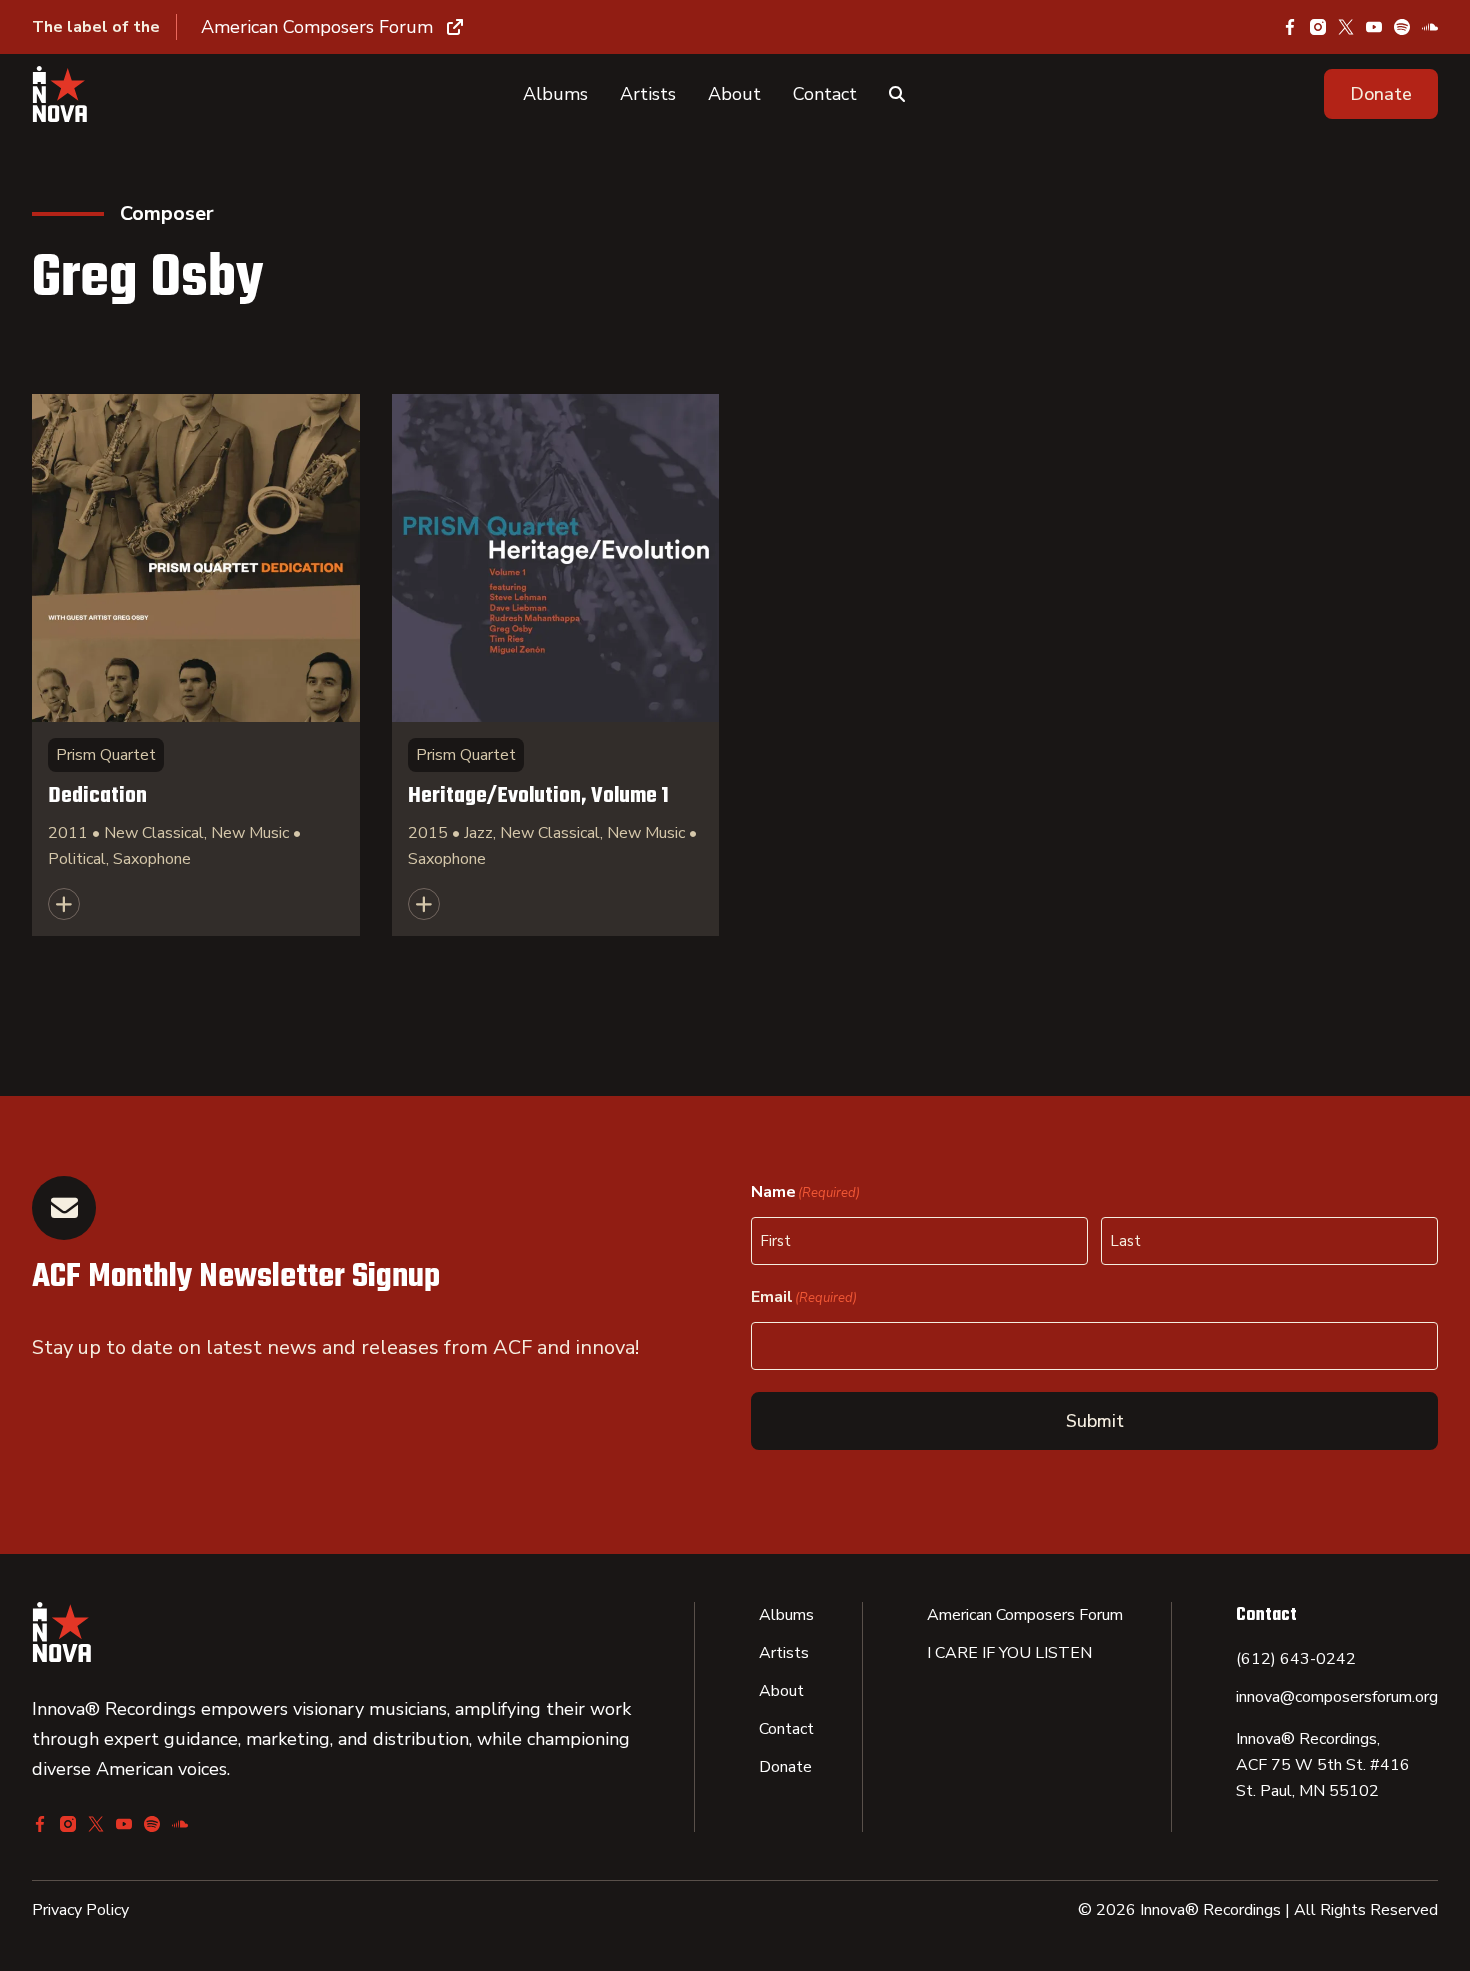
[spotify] (1402, 27)
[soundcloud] (1430, 27)
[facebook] (1290, 27)
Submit (1095, 1421)
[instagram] (1318, 27)
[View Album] (196, 665)
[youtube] (1374, 27)
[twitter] (1346, 27)
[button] (1381, 94)
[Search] (897, 94)
